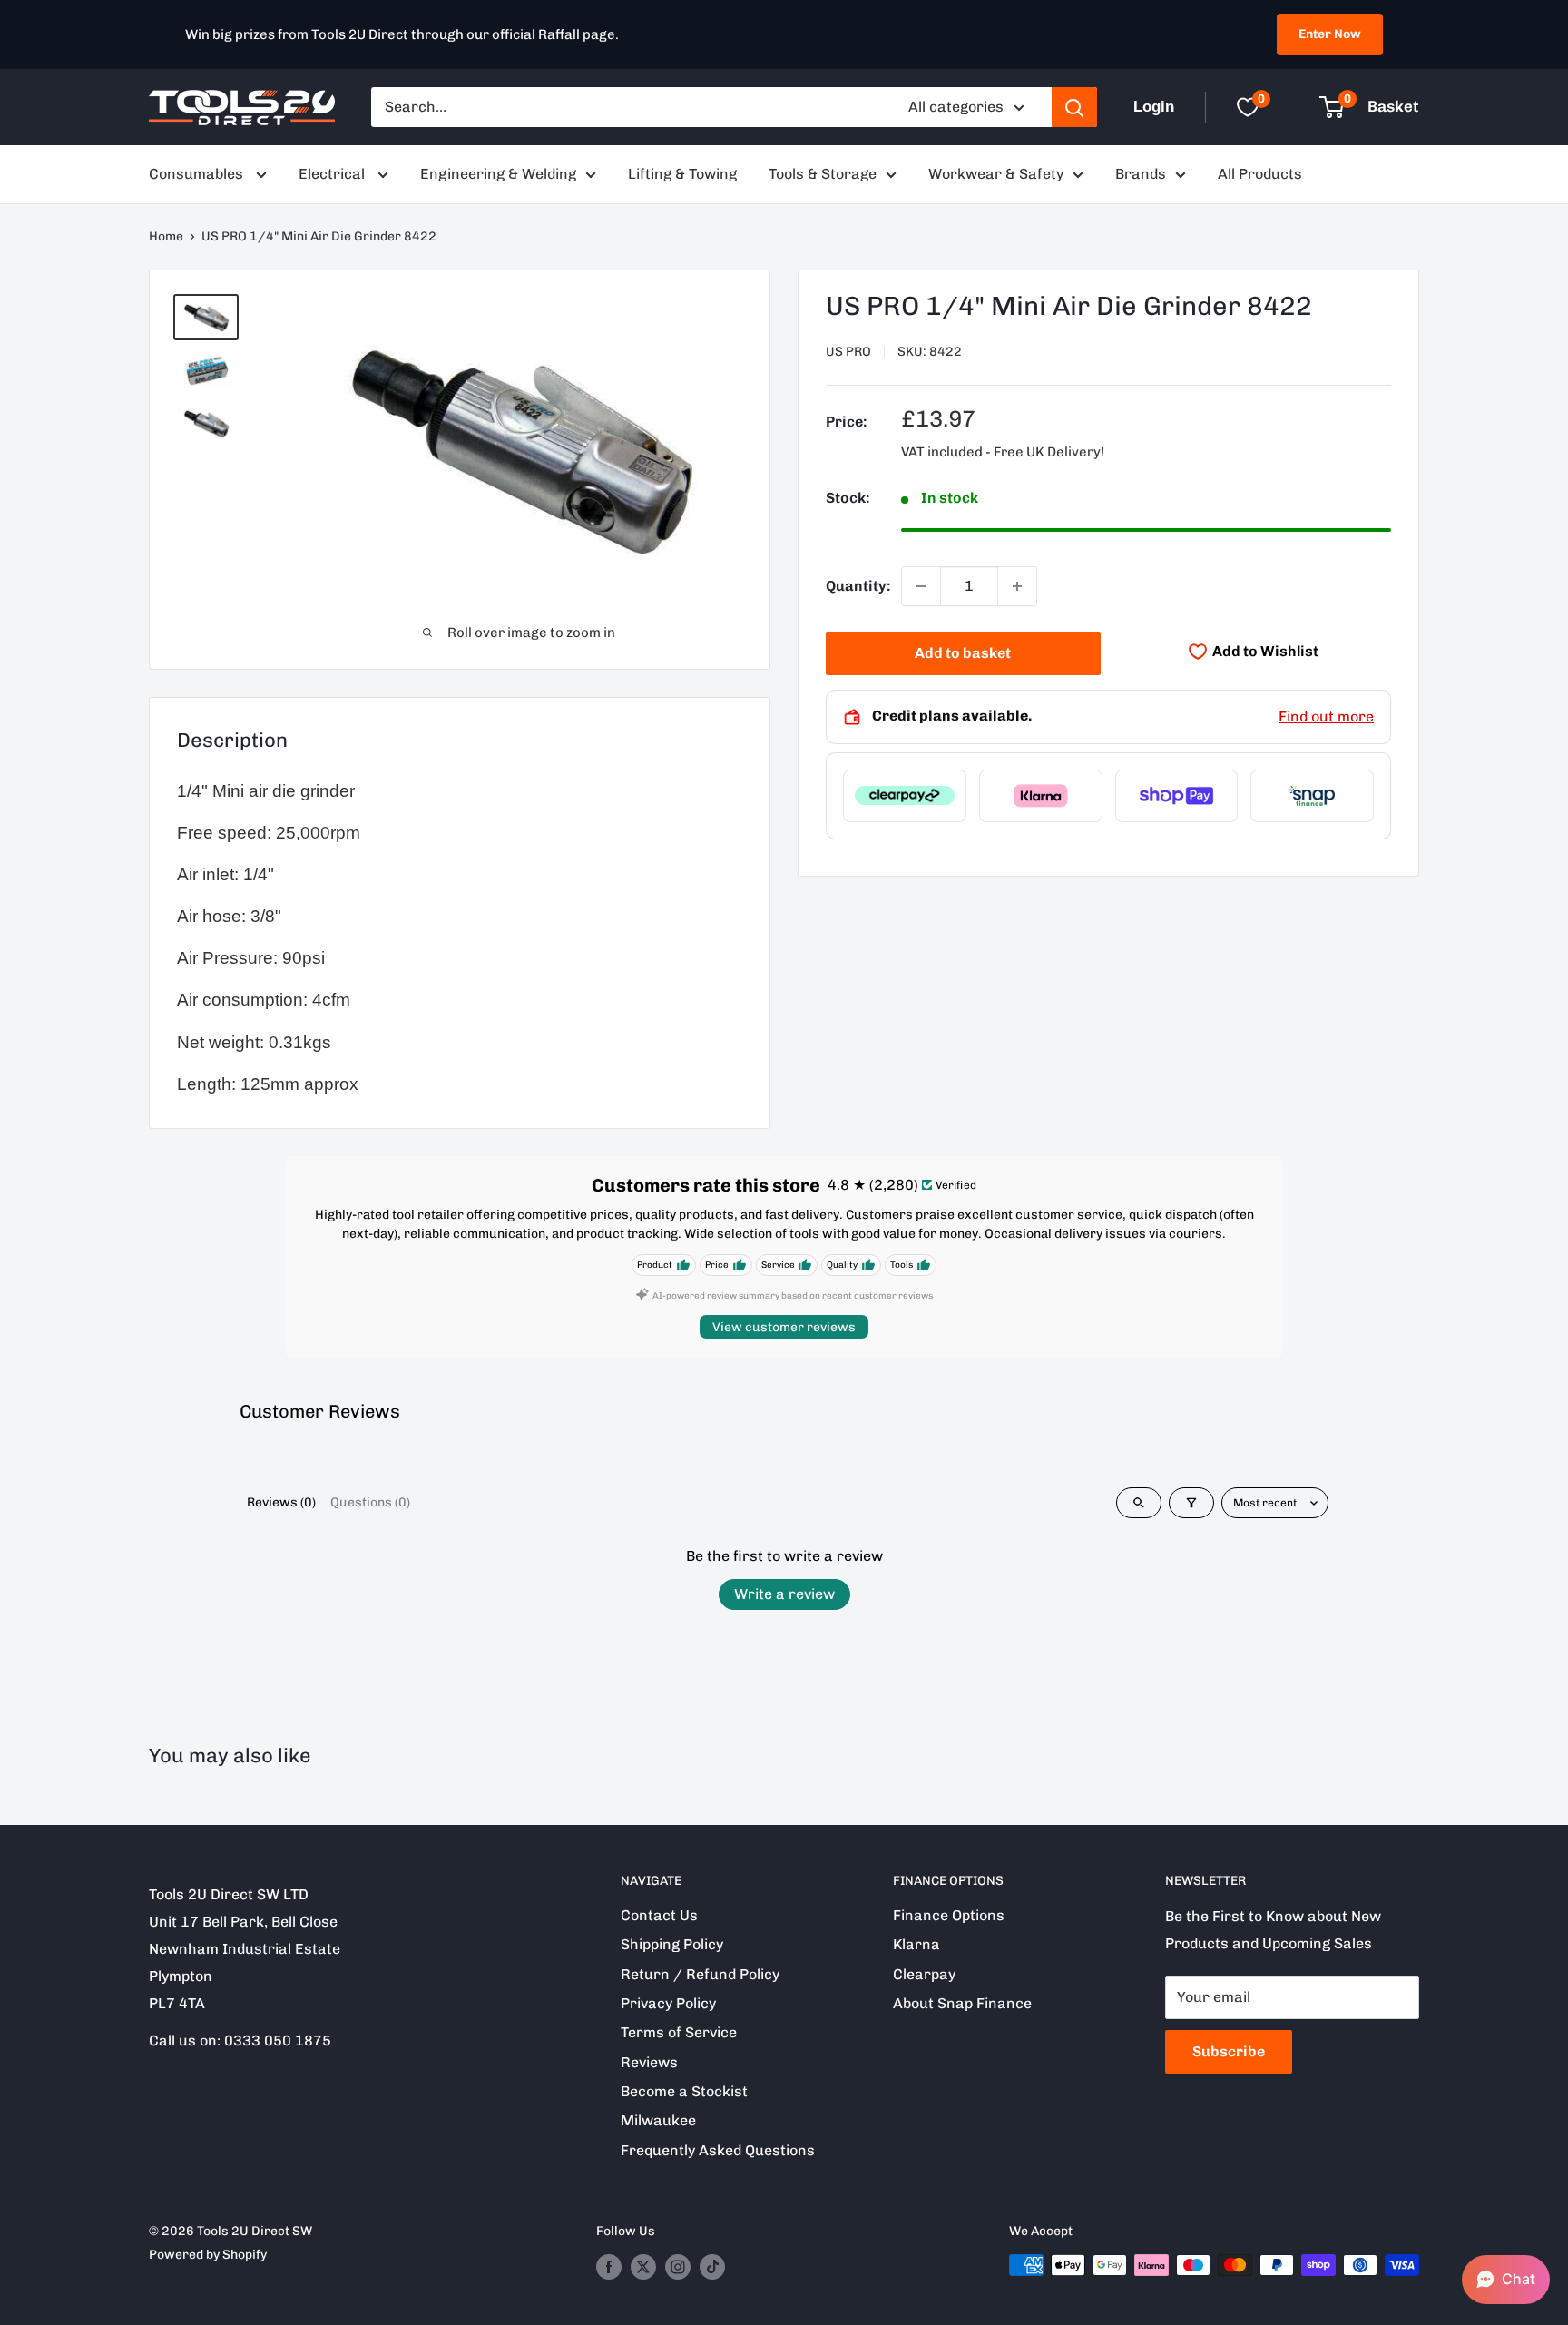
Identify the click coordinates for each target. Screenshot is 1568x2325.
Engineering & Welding (498, 174)
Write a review (784, 1594)
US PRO (848, 353)
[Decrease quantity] (921, 586)
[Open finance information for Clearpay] (905, 796)
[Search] (1074, 107)
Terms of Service (679, 2032)
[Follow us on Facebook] (609, 2267)
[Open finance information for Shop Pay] (1177, 796)
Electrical (333, 174)
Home (166, 236)
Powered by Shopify (208, 2255)
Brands (1141, 174)
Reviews (649, 2062)
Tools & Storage (823, 174)
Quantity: (858, 586)
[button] (1506, 2280)
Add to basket (963, 653)
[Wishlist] (1248, 107)
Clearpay (924, 1974)
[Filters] (1191, 1503)
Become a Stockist (684, 2091)
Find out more (1326, 716)
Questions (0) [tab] (370, 1502)
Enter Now (1330, 34)
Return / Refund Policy (700, 1974)
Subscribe (1229, 2051)
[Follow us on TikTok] (712, 2267)
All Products (1260, 174)
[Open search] (1139, 1503)
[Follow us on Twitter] (643, 2267)
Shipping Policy (672, 1944)
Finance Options (949, 1915)
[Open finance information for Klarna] (1041, 796)
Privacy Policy (668, 2003)
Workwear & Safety (996, 174)
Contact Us (659, 1915)
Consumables (198, 174)
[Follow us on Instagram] (678, 2267)
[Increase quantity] (1017, 586)
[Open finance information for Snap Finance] (1312, 796)
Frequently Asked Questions (718, 2150)
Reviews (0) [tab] (281, 1502)
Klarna (916, 1944)
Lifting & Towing (682, 174)
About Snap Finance (962, 2003)
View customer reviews (784, 1327)
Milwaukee (658, 2120)
